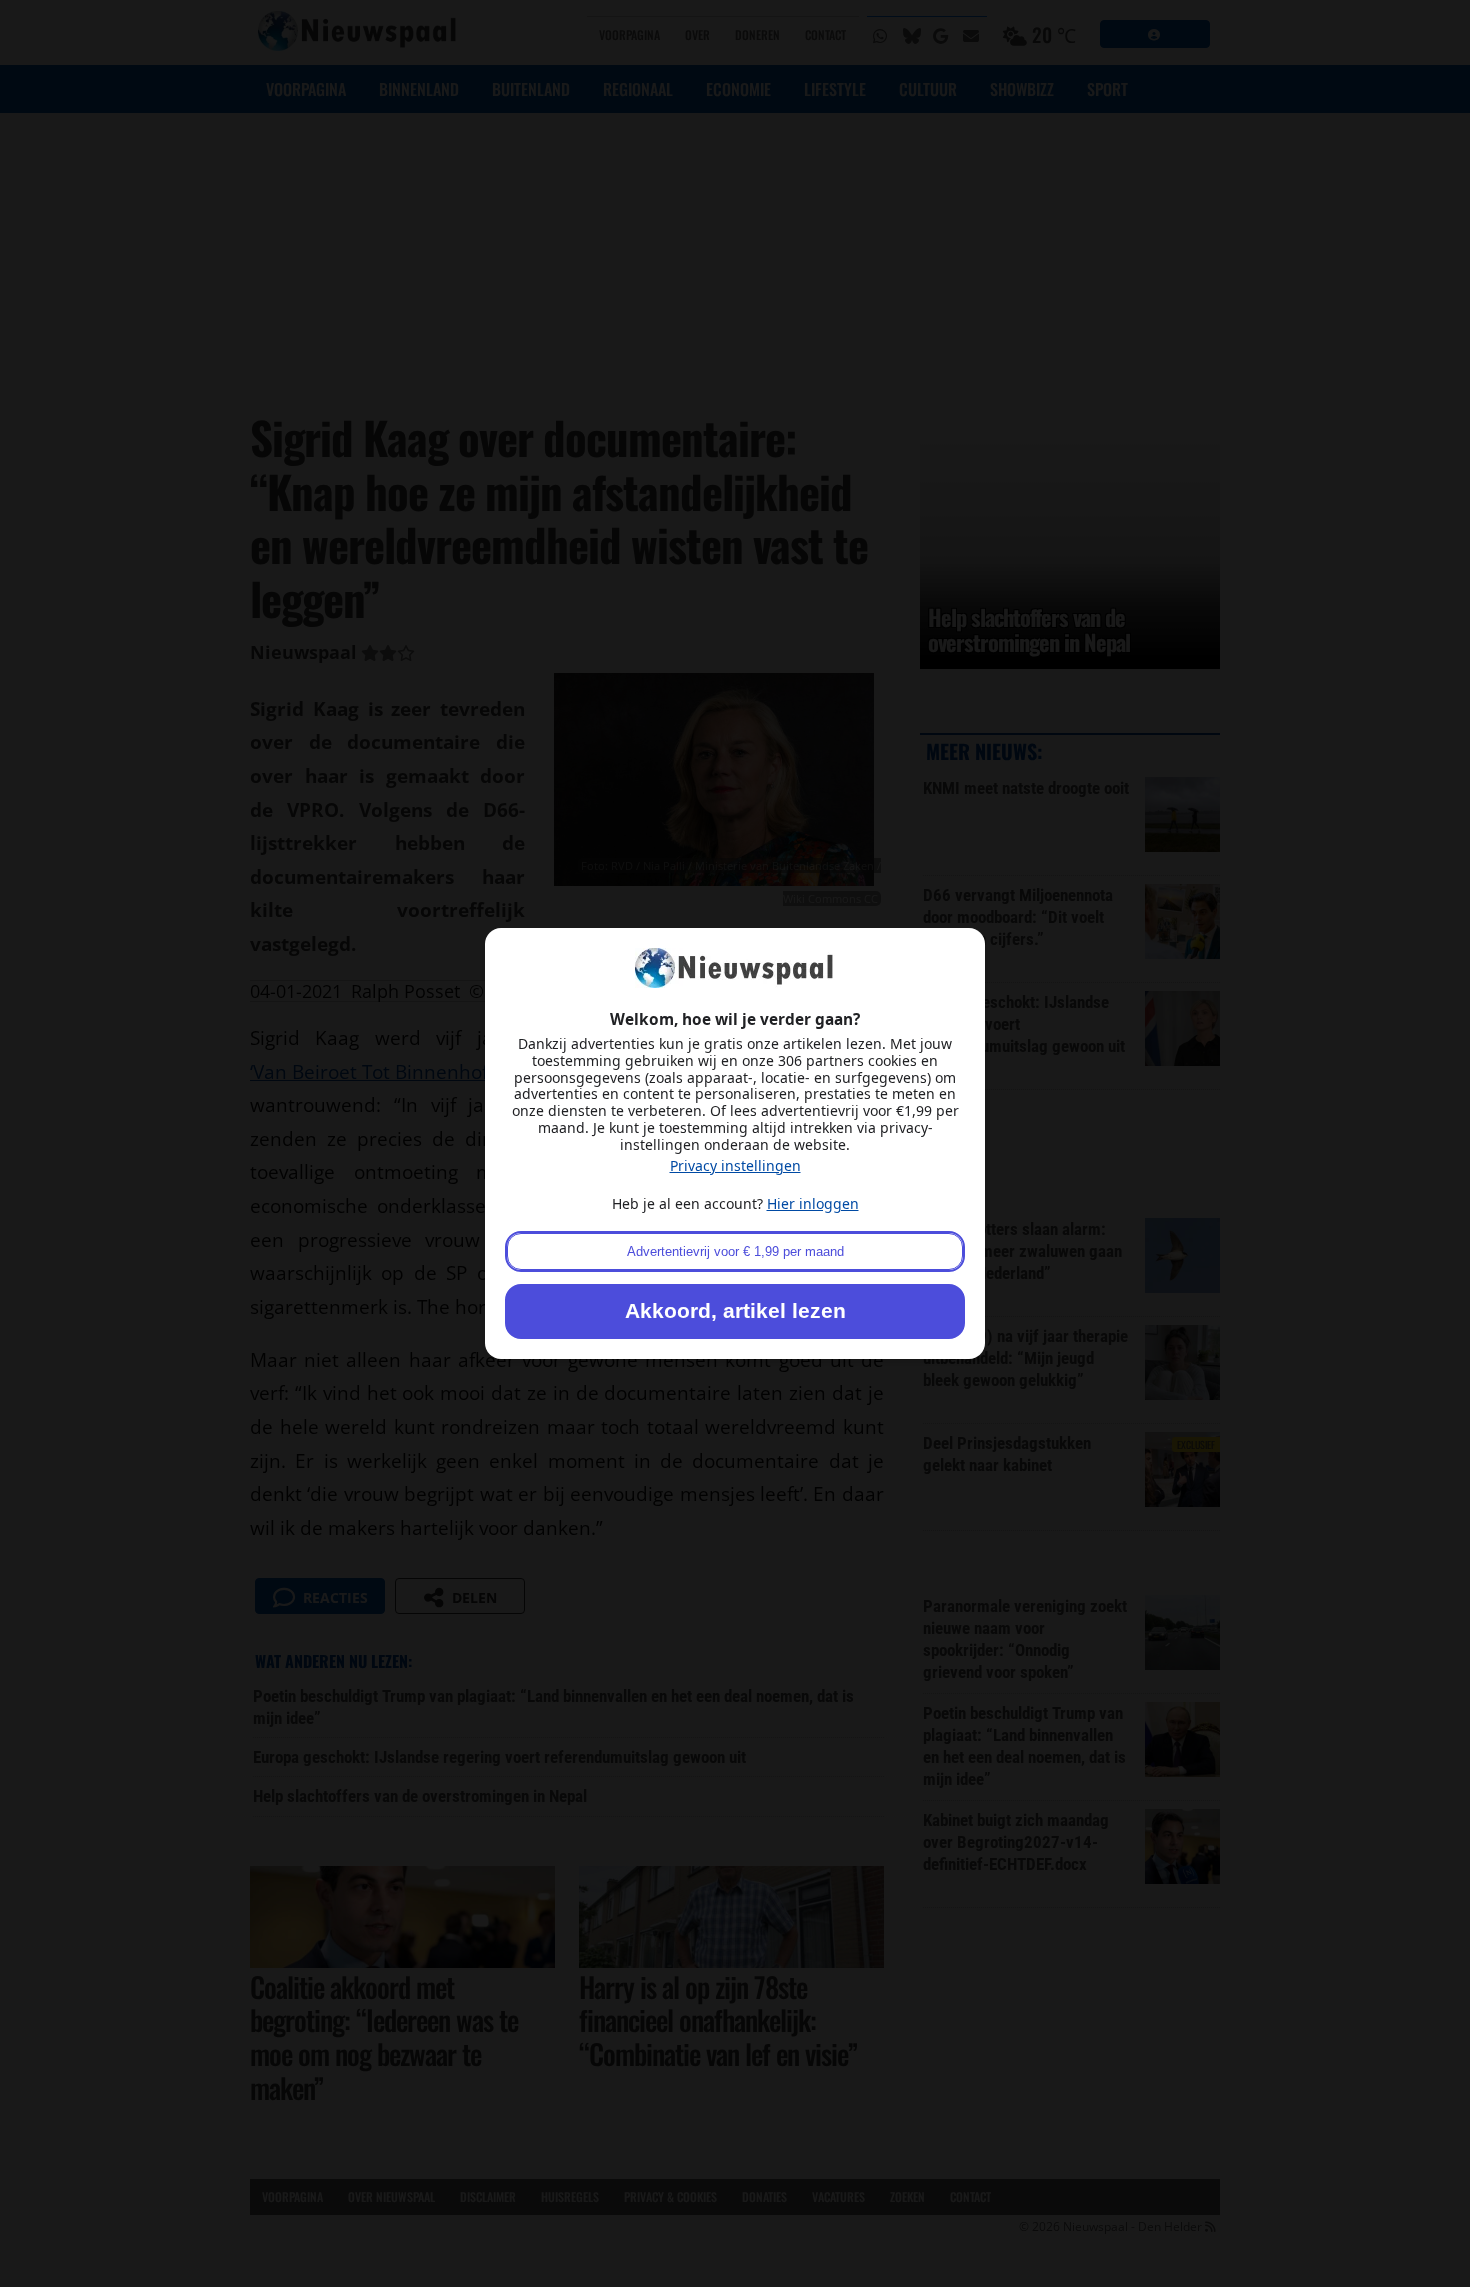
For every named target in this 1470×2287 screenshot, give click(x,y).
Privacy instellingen (735, 1165)
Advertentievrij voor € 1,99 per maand (735, 1251)
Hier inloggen (813, 1203)
